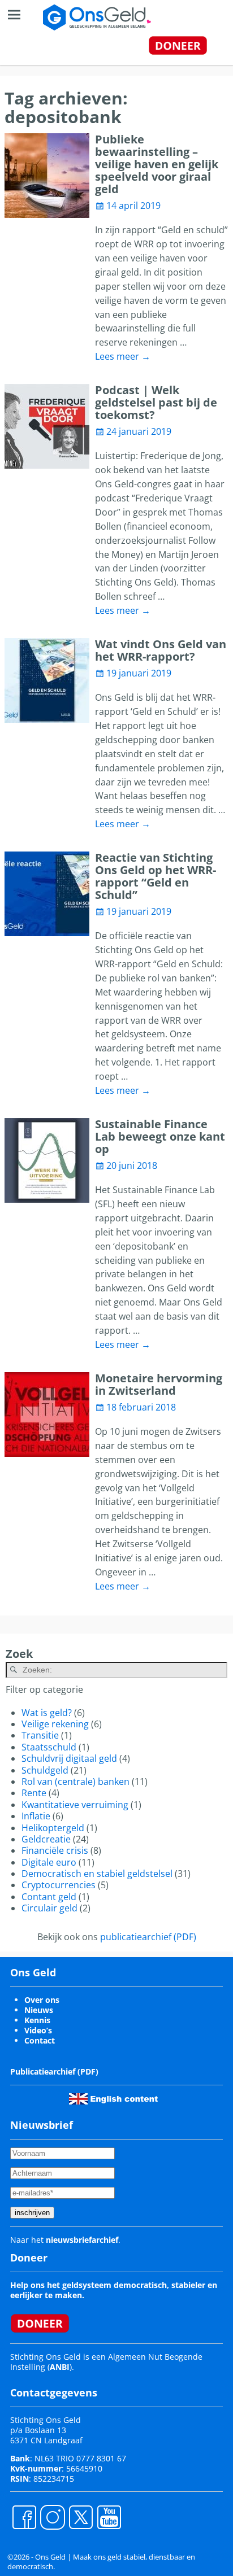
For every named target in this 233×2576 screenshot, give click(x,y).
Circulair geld (49, 1908)
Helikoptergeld (53, 1828)
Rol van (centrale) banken (75, 1782)
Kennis (37, 2020)
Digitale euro (49, 1862)
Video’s (38, 2030)
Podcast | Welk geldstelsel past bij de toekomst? (156, 402)
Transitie (40, 1735)
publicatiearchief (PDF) (148, 1937)
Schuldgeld (45, 1770)
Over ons (42, 2000)
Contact (40, 2040)
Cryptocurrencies (59, 1885)
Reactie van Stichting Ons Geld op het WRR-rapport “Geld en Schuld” (156, 876)
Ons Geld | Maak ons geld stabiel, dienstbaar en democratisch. (101, 2562)
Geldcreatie (46, 1839)
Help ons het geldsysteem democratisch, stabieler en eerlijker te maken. (114, 2290)
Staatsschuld (49, 1747)
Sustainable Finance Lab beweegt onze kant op (160, 1136)
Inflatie (36, 1816)
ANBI (60, 2367)
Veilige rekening (55, 1724)
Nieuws (39, 2010)
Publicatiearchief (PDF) (54, 2071)
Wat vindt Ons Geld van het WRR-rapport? (161, 650)
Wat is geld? (47, 1713)
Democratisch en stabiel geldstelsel (97, 1874)
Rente (34, 1793)
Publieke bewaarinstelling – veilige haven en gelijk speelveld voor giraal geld (157, 164)
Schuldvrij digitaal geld (69, 1758)
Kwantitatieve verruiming (75, 1805)
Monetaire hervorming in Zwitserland (159, 1384)
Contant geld (49, 1897)
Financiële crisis (55, 1850)
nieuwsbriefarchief (82, 2240)
